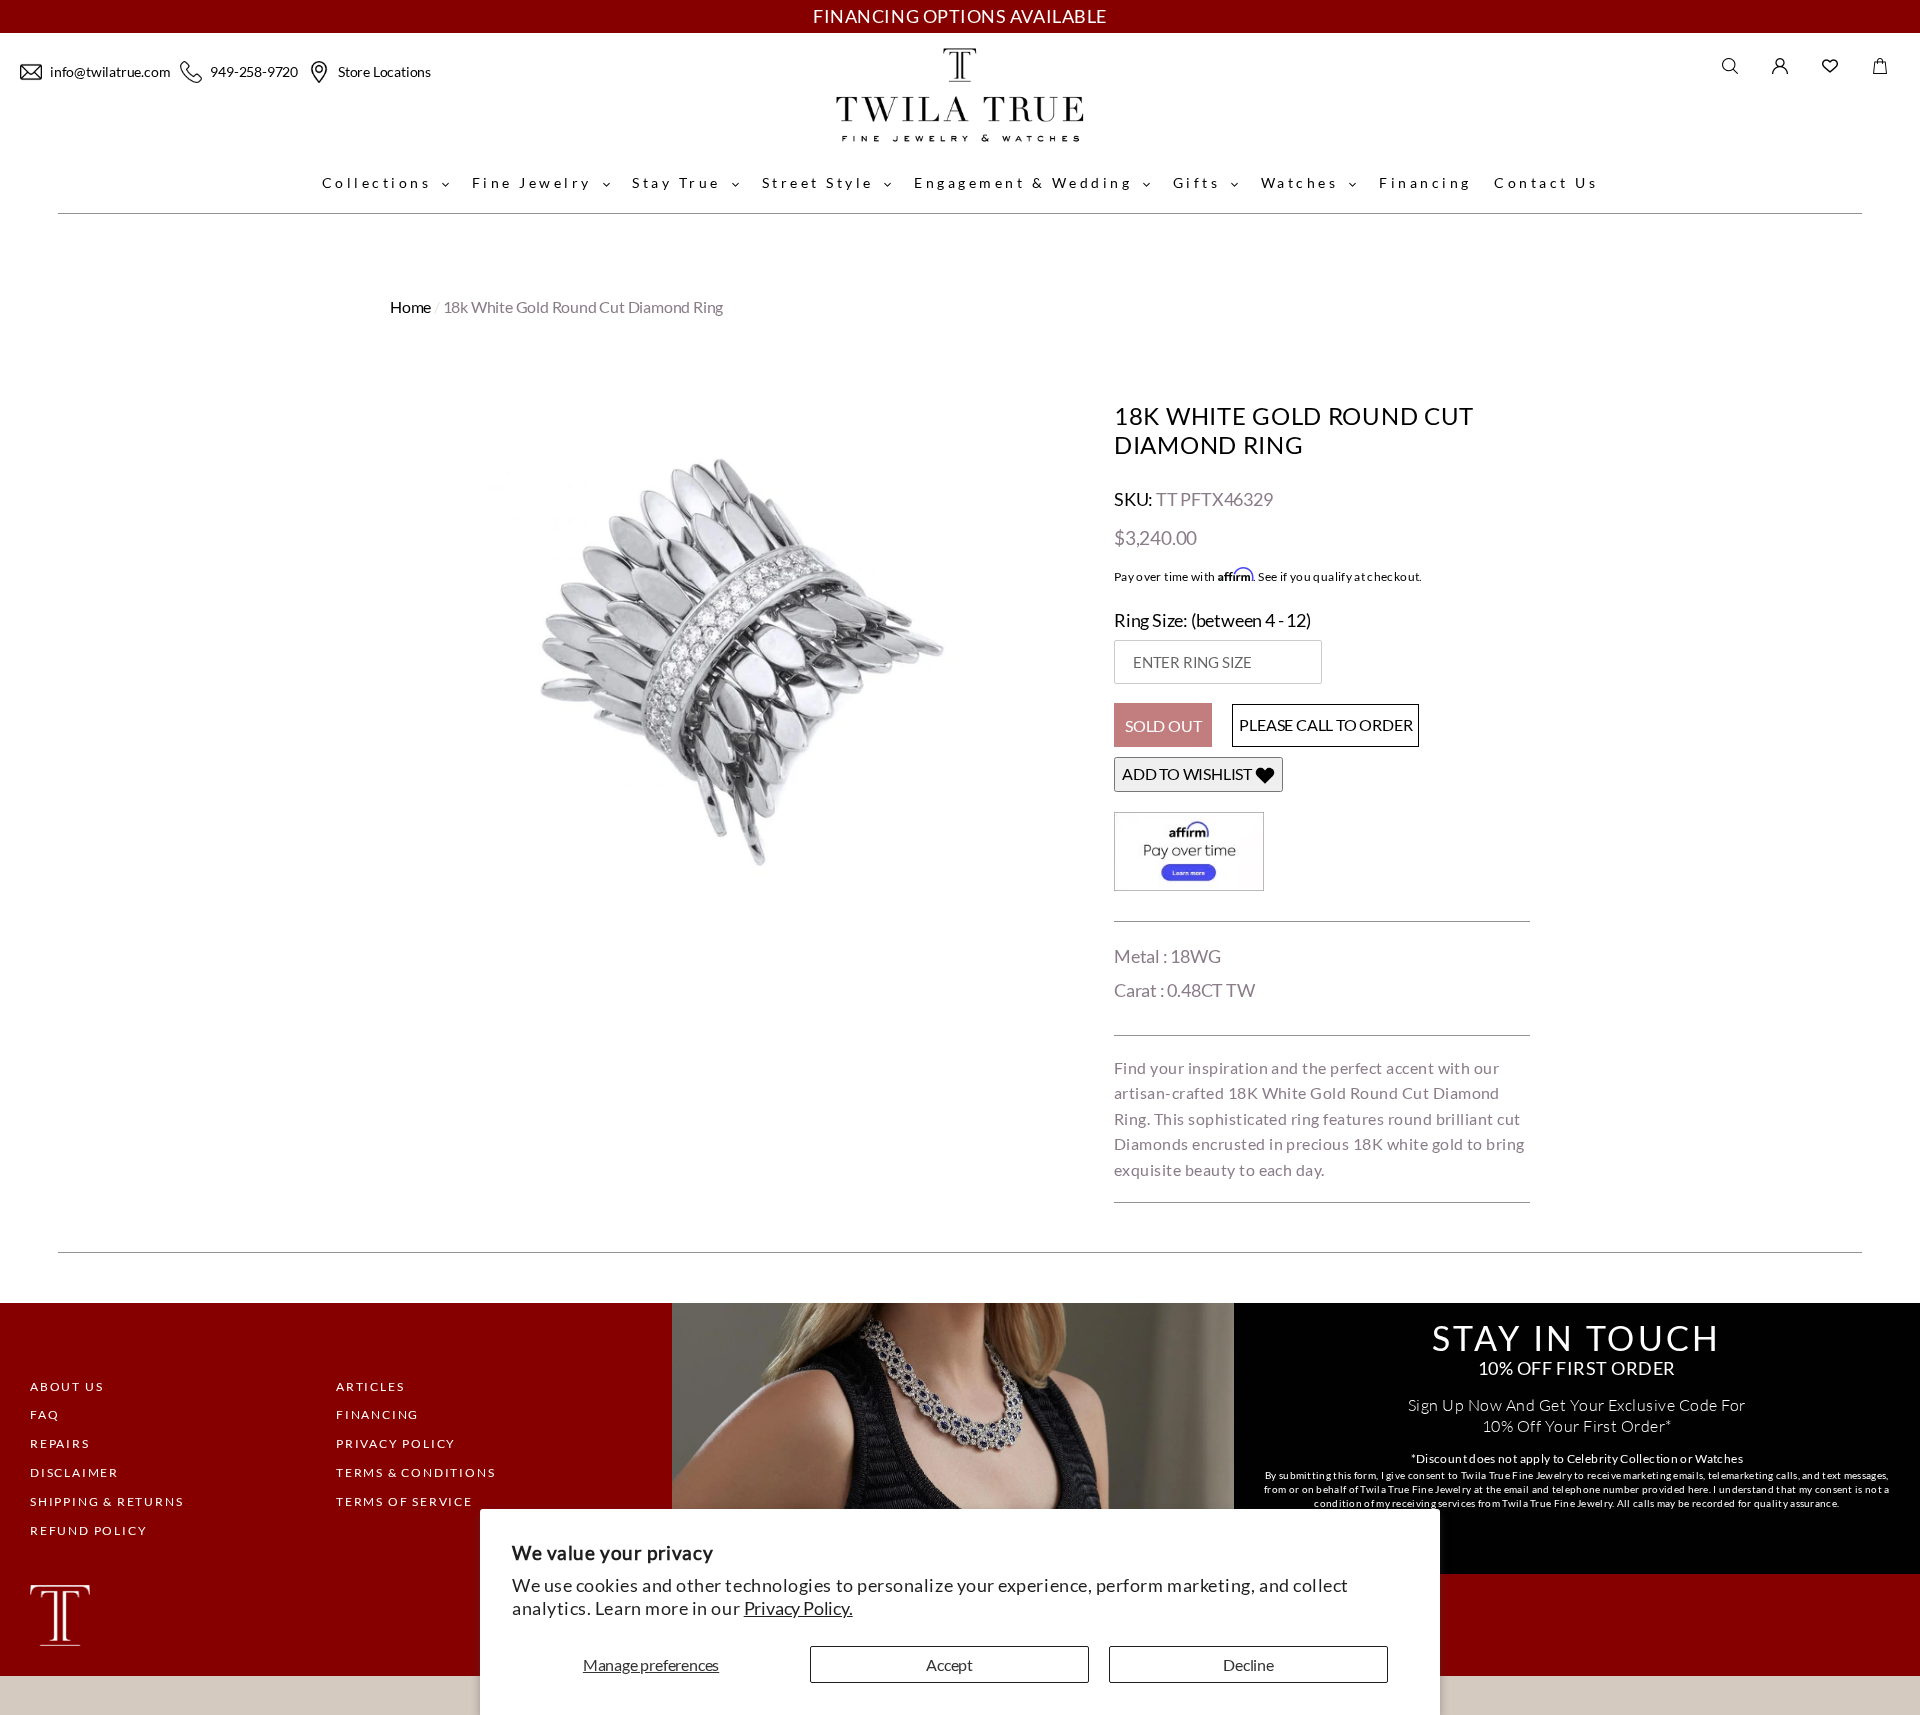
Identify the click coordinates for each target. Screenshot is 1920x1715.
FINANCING (377, 1414)
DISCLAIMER (74, 1472)
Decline (1248, 1664)
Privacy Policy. (798, 1608)
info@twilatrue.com (110, 71)
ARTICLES (370, 1386)
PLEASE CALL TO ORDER (1325, 724)
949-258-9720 (254, 71)
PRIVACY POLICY (396, 1443)
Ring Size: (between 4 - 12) (1212, 620)
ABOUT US (66, 1386)
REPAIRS (60, 1443)
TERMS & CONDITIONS (415, 1472)
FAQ (44, 1414)
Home (410, 306)
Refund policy (88, 1530)
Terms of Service (404, 1501)
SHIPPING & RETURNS (106, 1501)
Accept (949, 1664)
